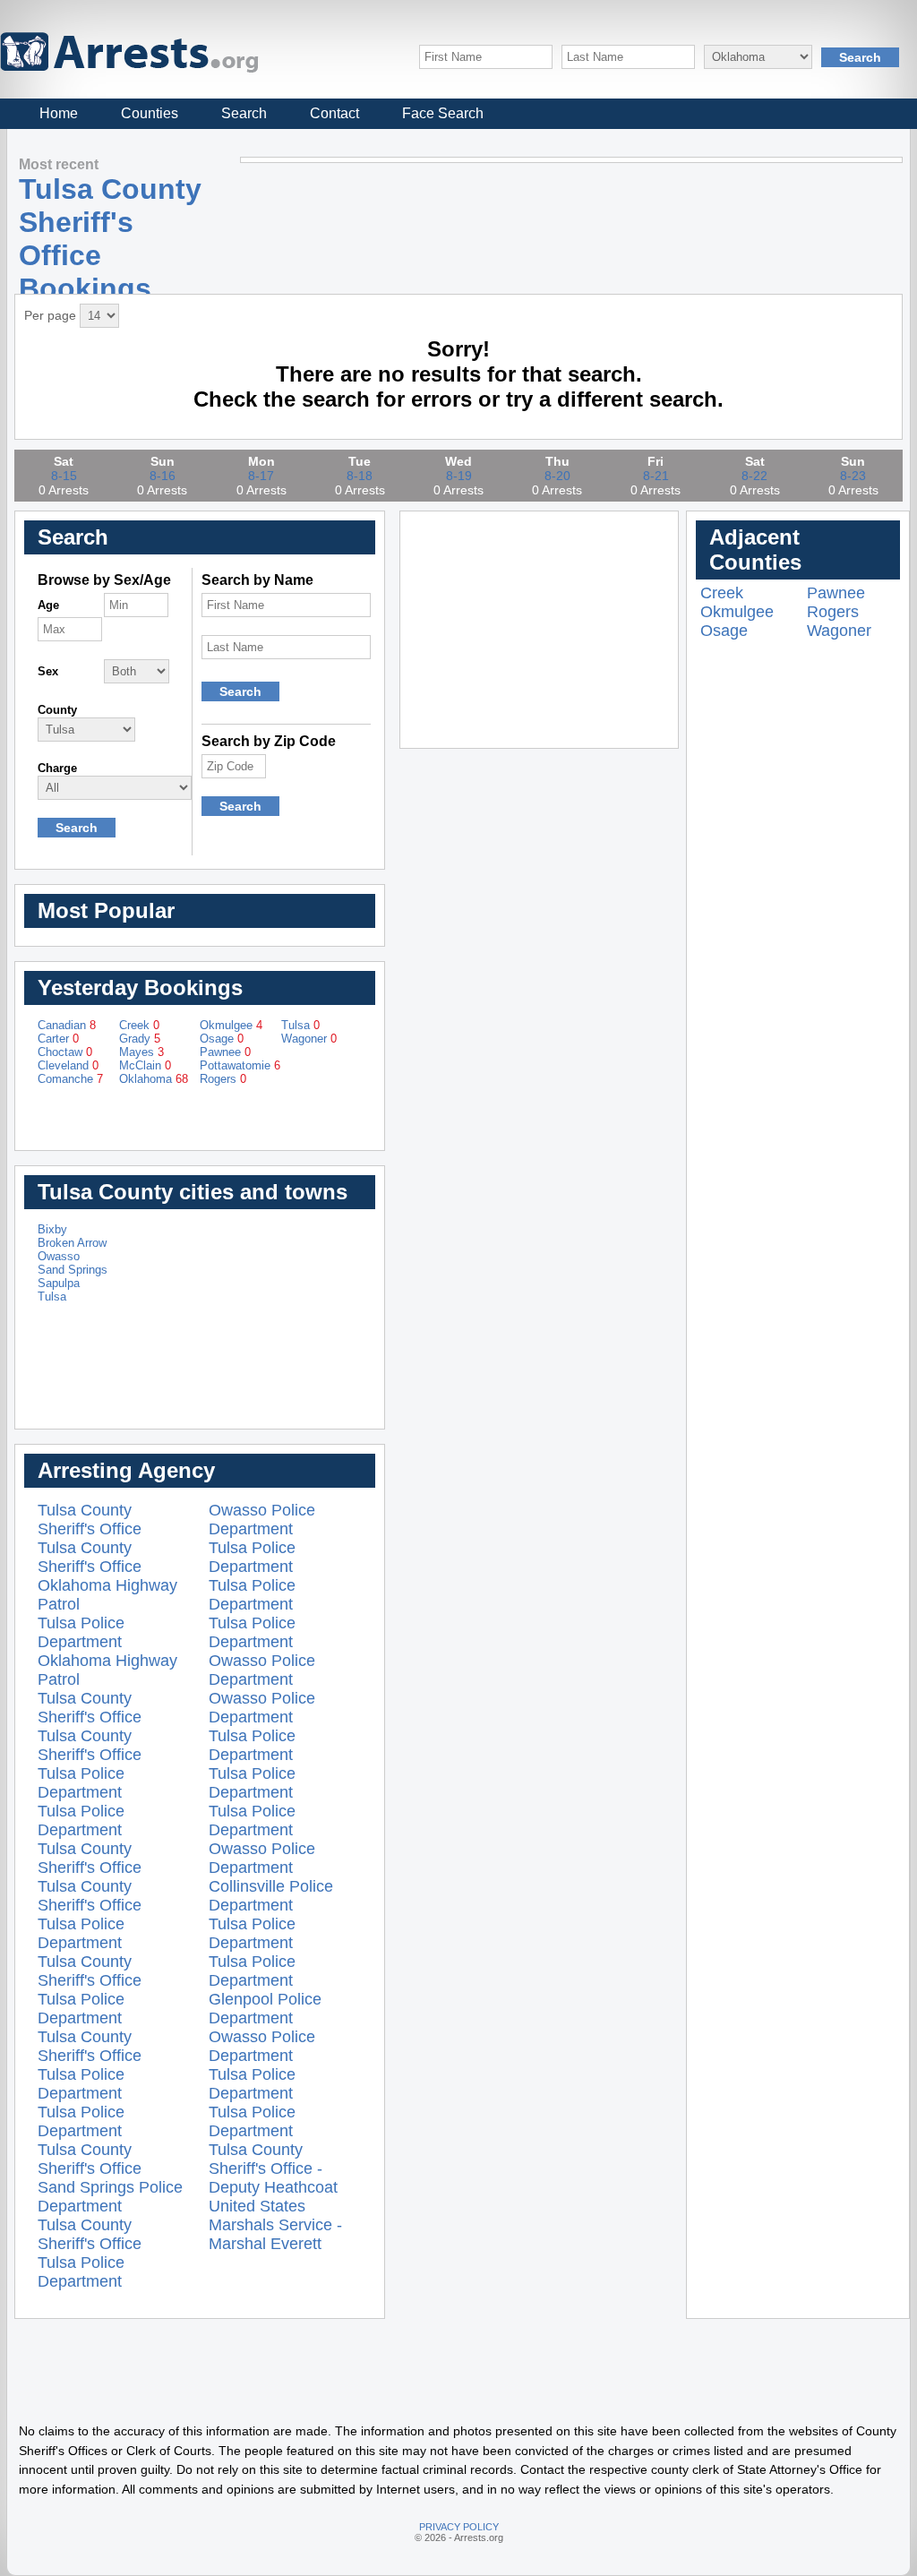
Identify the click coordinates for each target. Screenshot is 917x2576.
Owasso (59, 1256)
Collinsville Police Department (271, 1896)
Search (244, 113)
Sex (48, 671)
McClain (145, 1065)
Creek (139, 1025)
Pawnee (225, 1052)
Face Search (443, 113)
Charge (57, 768)
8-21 (656, 476)
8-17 (261, 476)
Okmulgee (231, 1025)
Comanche (70, 1079)
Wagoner (309, 1039)
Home (59, 113)
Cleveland (68, 1065)
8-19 (459, 476)
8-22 (754, 476)
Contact (334, 113)
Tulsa (300, 1025)
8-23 (853, 476)
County (57, 710)
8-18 (360, 476)
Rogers (223, 1079)
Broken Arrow (72, 1243)
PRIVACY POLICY (459, 2527)
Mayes (141, 1052)
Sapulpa (59, 1283)
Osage (222, 1039)
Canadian (67, 1025)
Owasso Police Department (262, 1520)
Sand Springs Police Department (110, 2197)
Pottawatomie (240, 1065)
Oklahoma (154, 1079)
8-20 (557, 476)
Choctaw (65, 1052)
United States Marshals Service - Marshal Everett (275, 2225)
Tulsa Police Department (81, 1632)
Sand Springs (73, 1270)
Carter (58, 1039)
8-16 (163, 476)
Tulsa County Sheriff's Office (90, 1520)
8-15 (64, 476)
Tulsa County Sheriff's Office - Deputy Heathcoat (273, 2168)
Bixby (52, 1229)
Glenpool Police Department (265, 2009)
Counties (150, 113)
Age (48, 605)
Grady (140, 1039)
